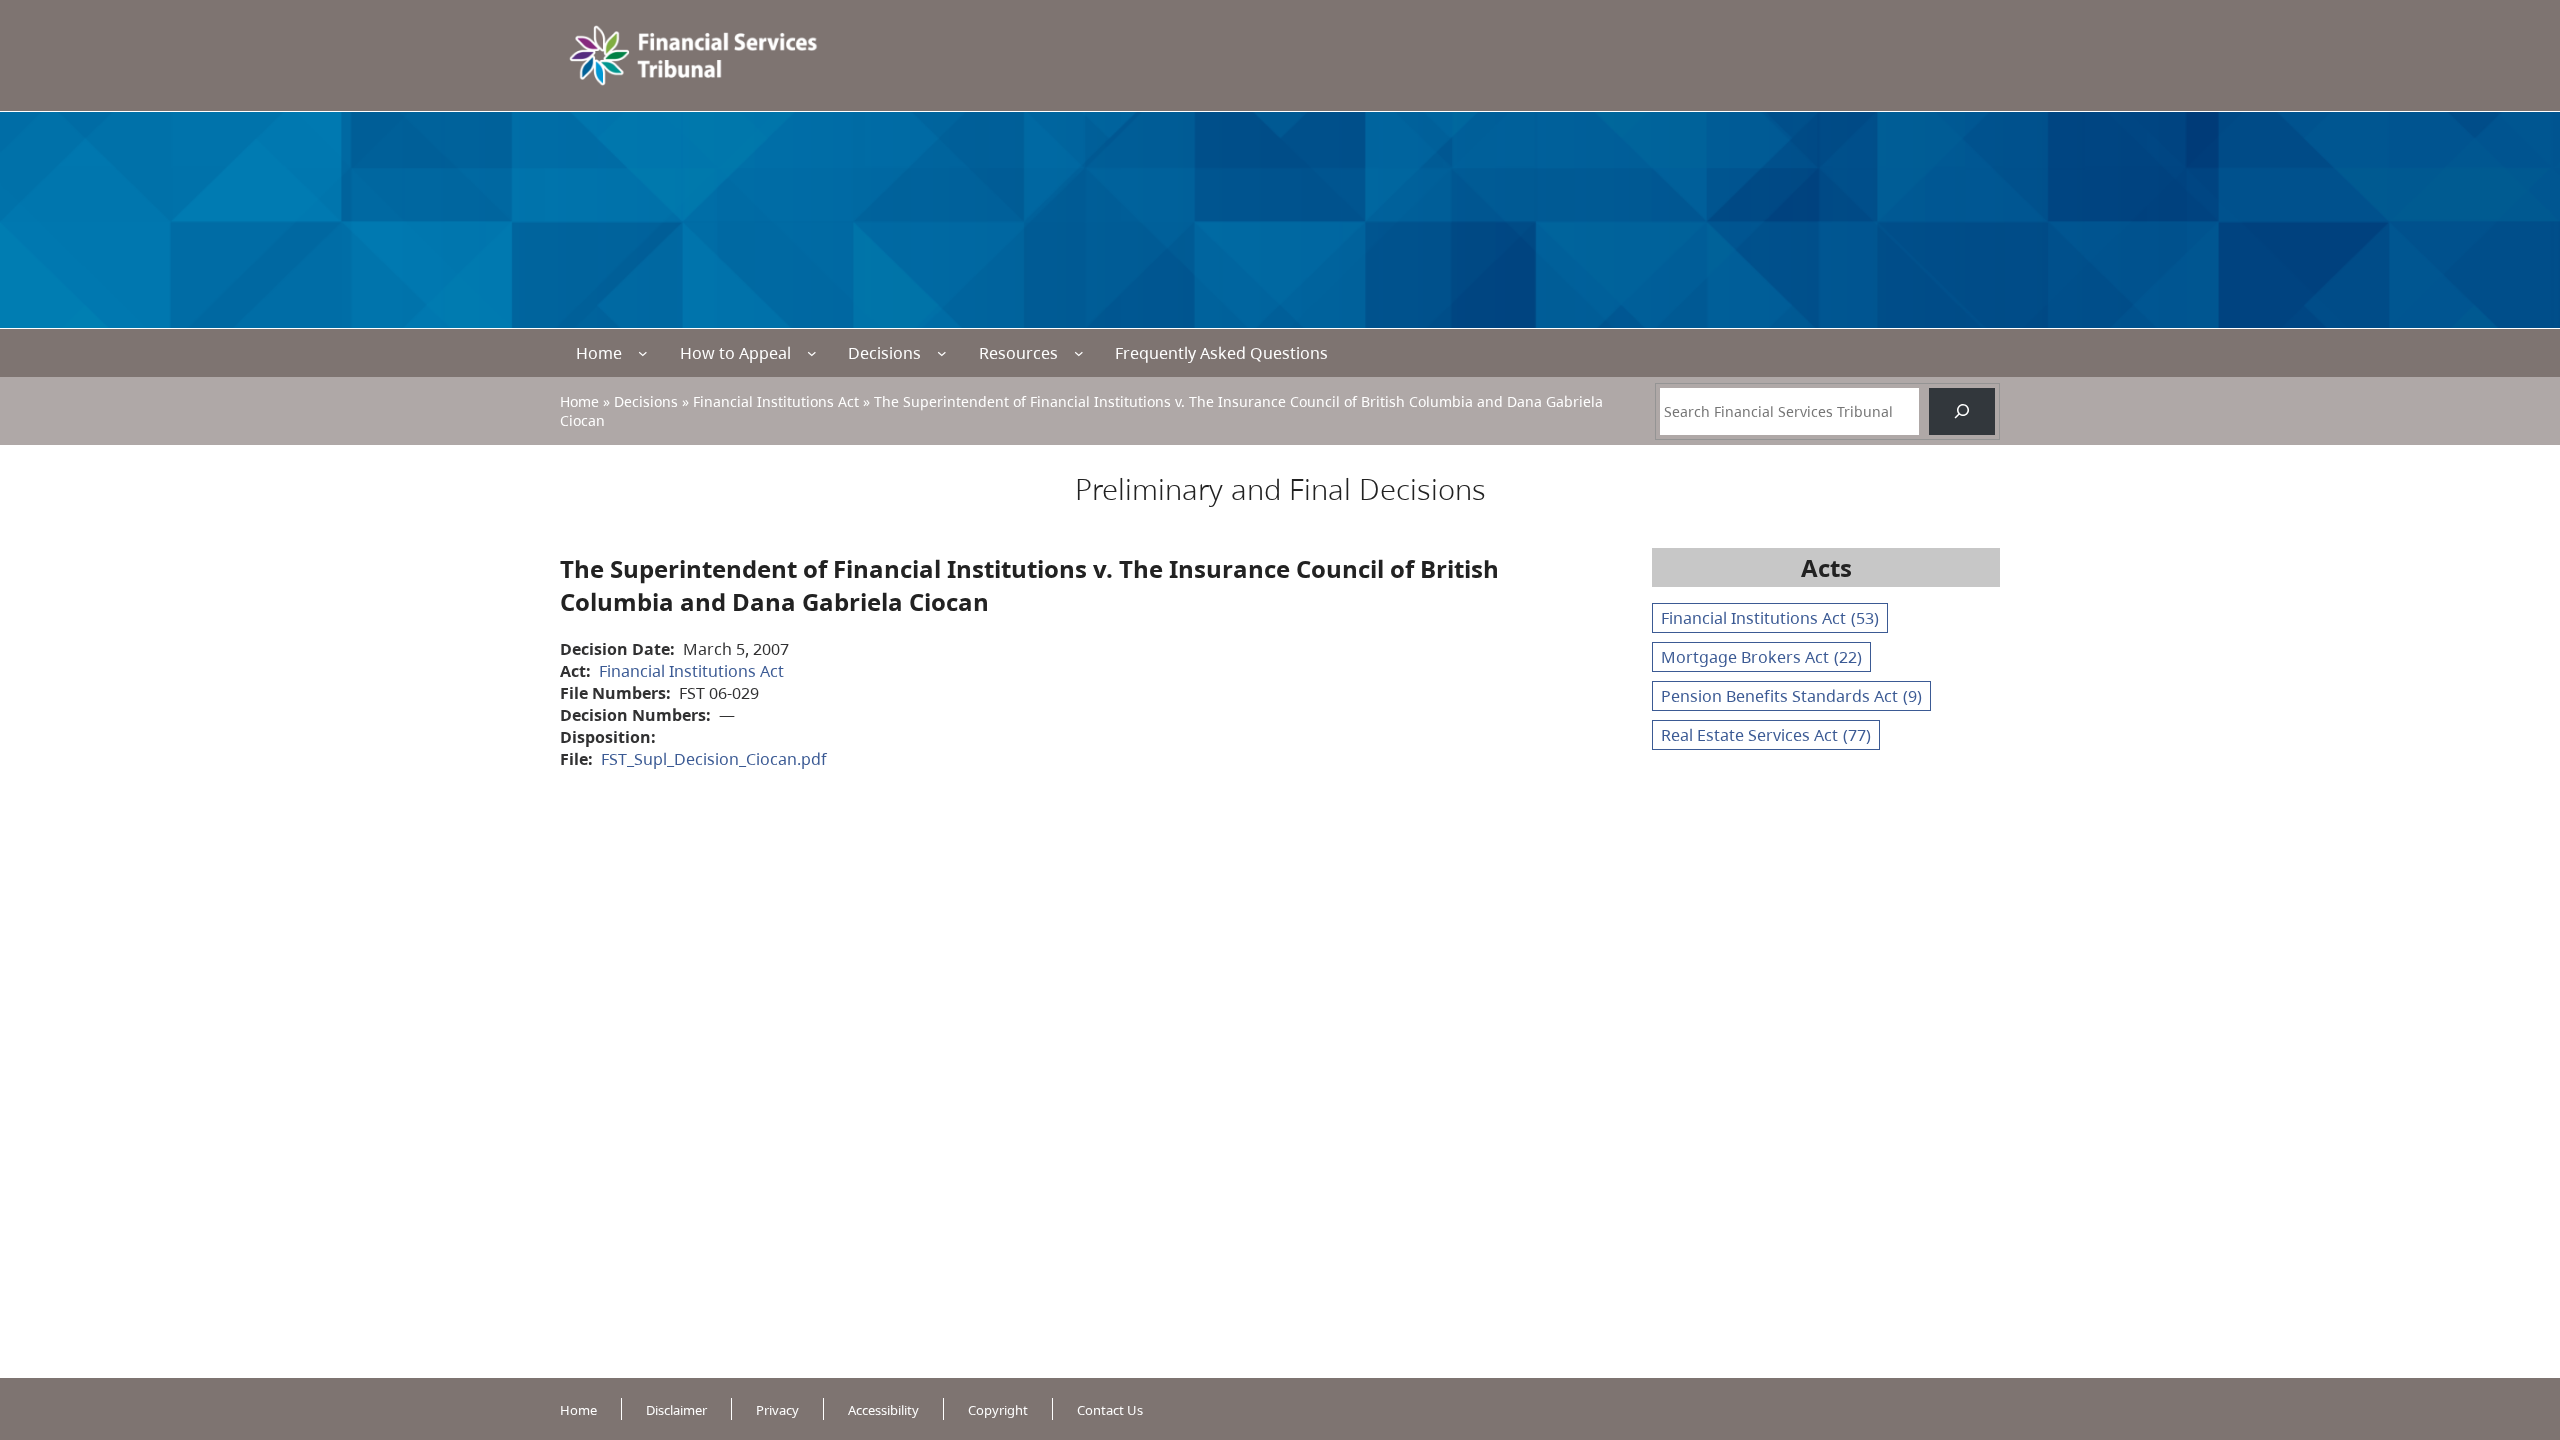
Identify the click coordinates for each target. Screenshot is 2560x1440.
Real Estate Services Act (1766, 735)
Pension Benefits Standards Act (1791, 696)
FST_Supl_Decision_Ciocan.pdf (714, 759)
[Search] (1962, 411)
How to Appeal (735, 353)
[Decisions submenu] (942, 353)
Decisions (884, 353)
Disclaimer (676, 1410)
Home (599, 353)
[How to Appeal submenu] (812, 353)
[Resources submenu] (1079, 353)
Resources (1018, 353)
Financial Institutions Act (776, 401)
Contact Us (1110, 1410)
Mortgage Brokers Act (1761, 657)
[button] (2509, 1330)
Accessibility (883, 1410)
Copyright (998, 1410)
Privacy (777, 1410)
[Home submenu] (643, 353)
